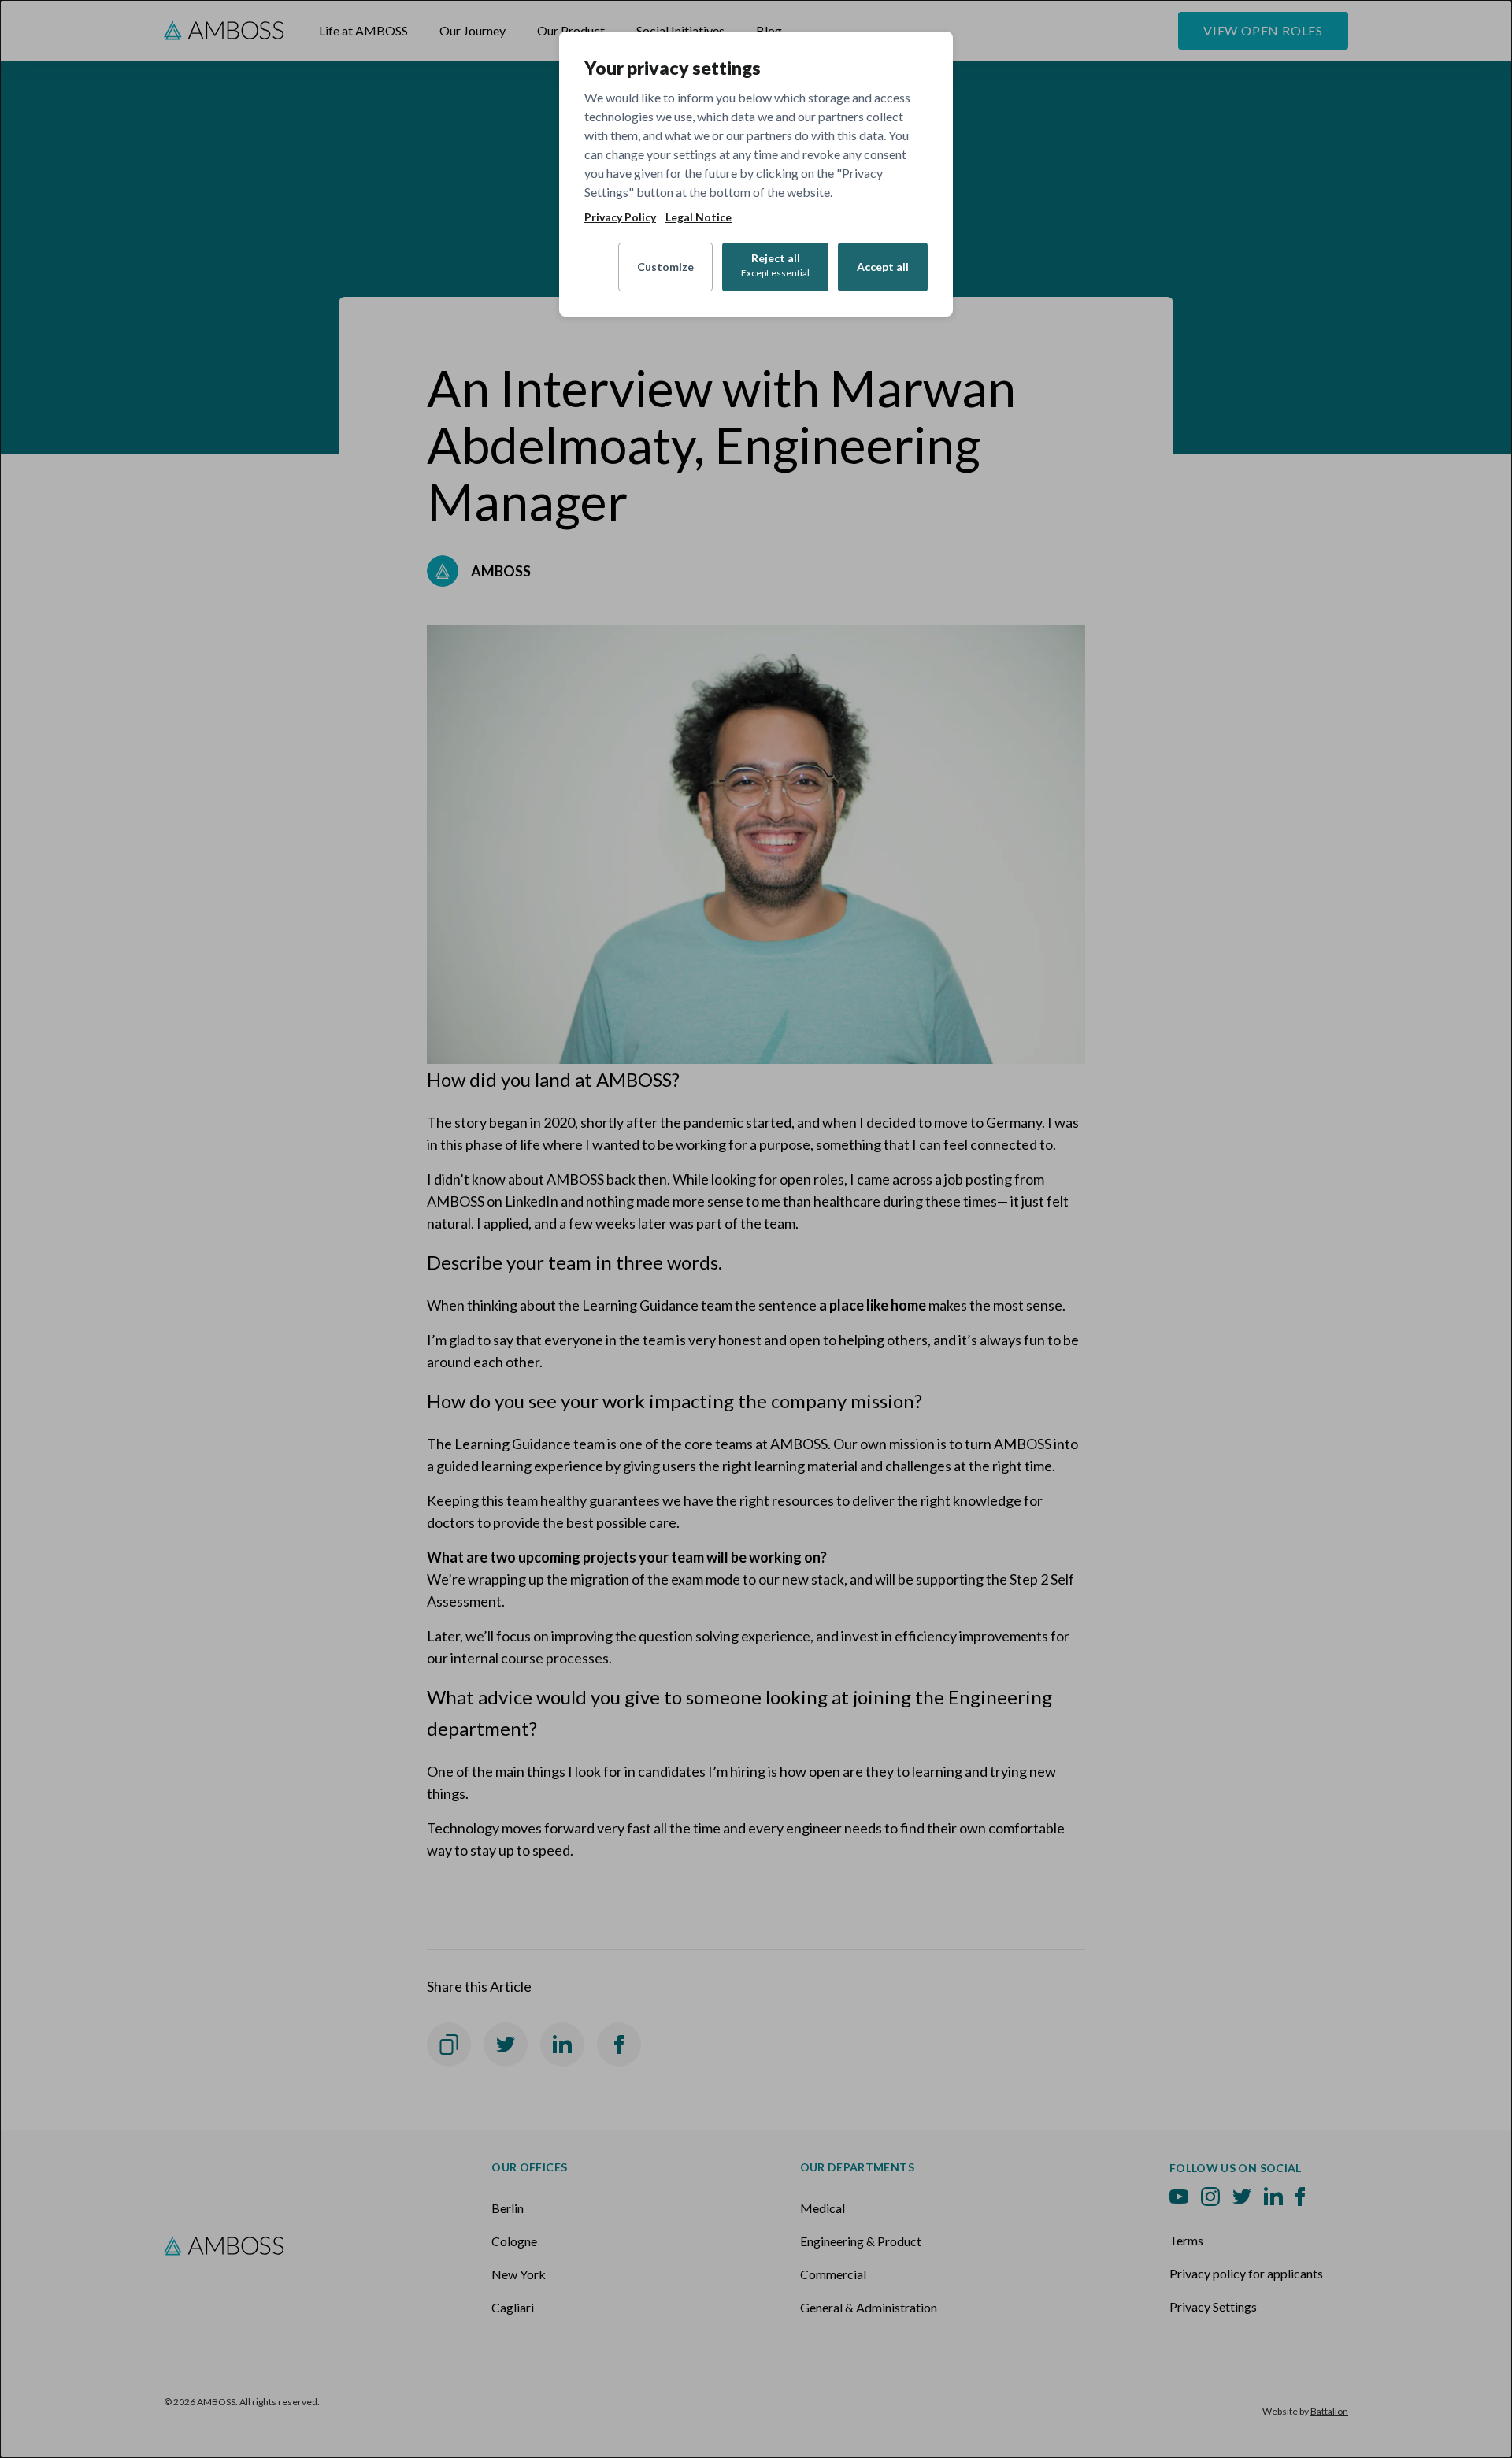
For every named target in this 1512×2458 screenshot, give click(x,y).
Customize (665, 267)
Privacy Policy (620, 217)
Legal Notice (699, 217)
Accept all (883, 267)
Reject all (775, 265)
